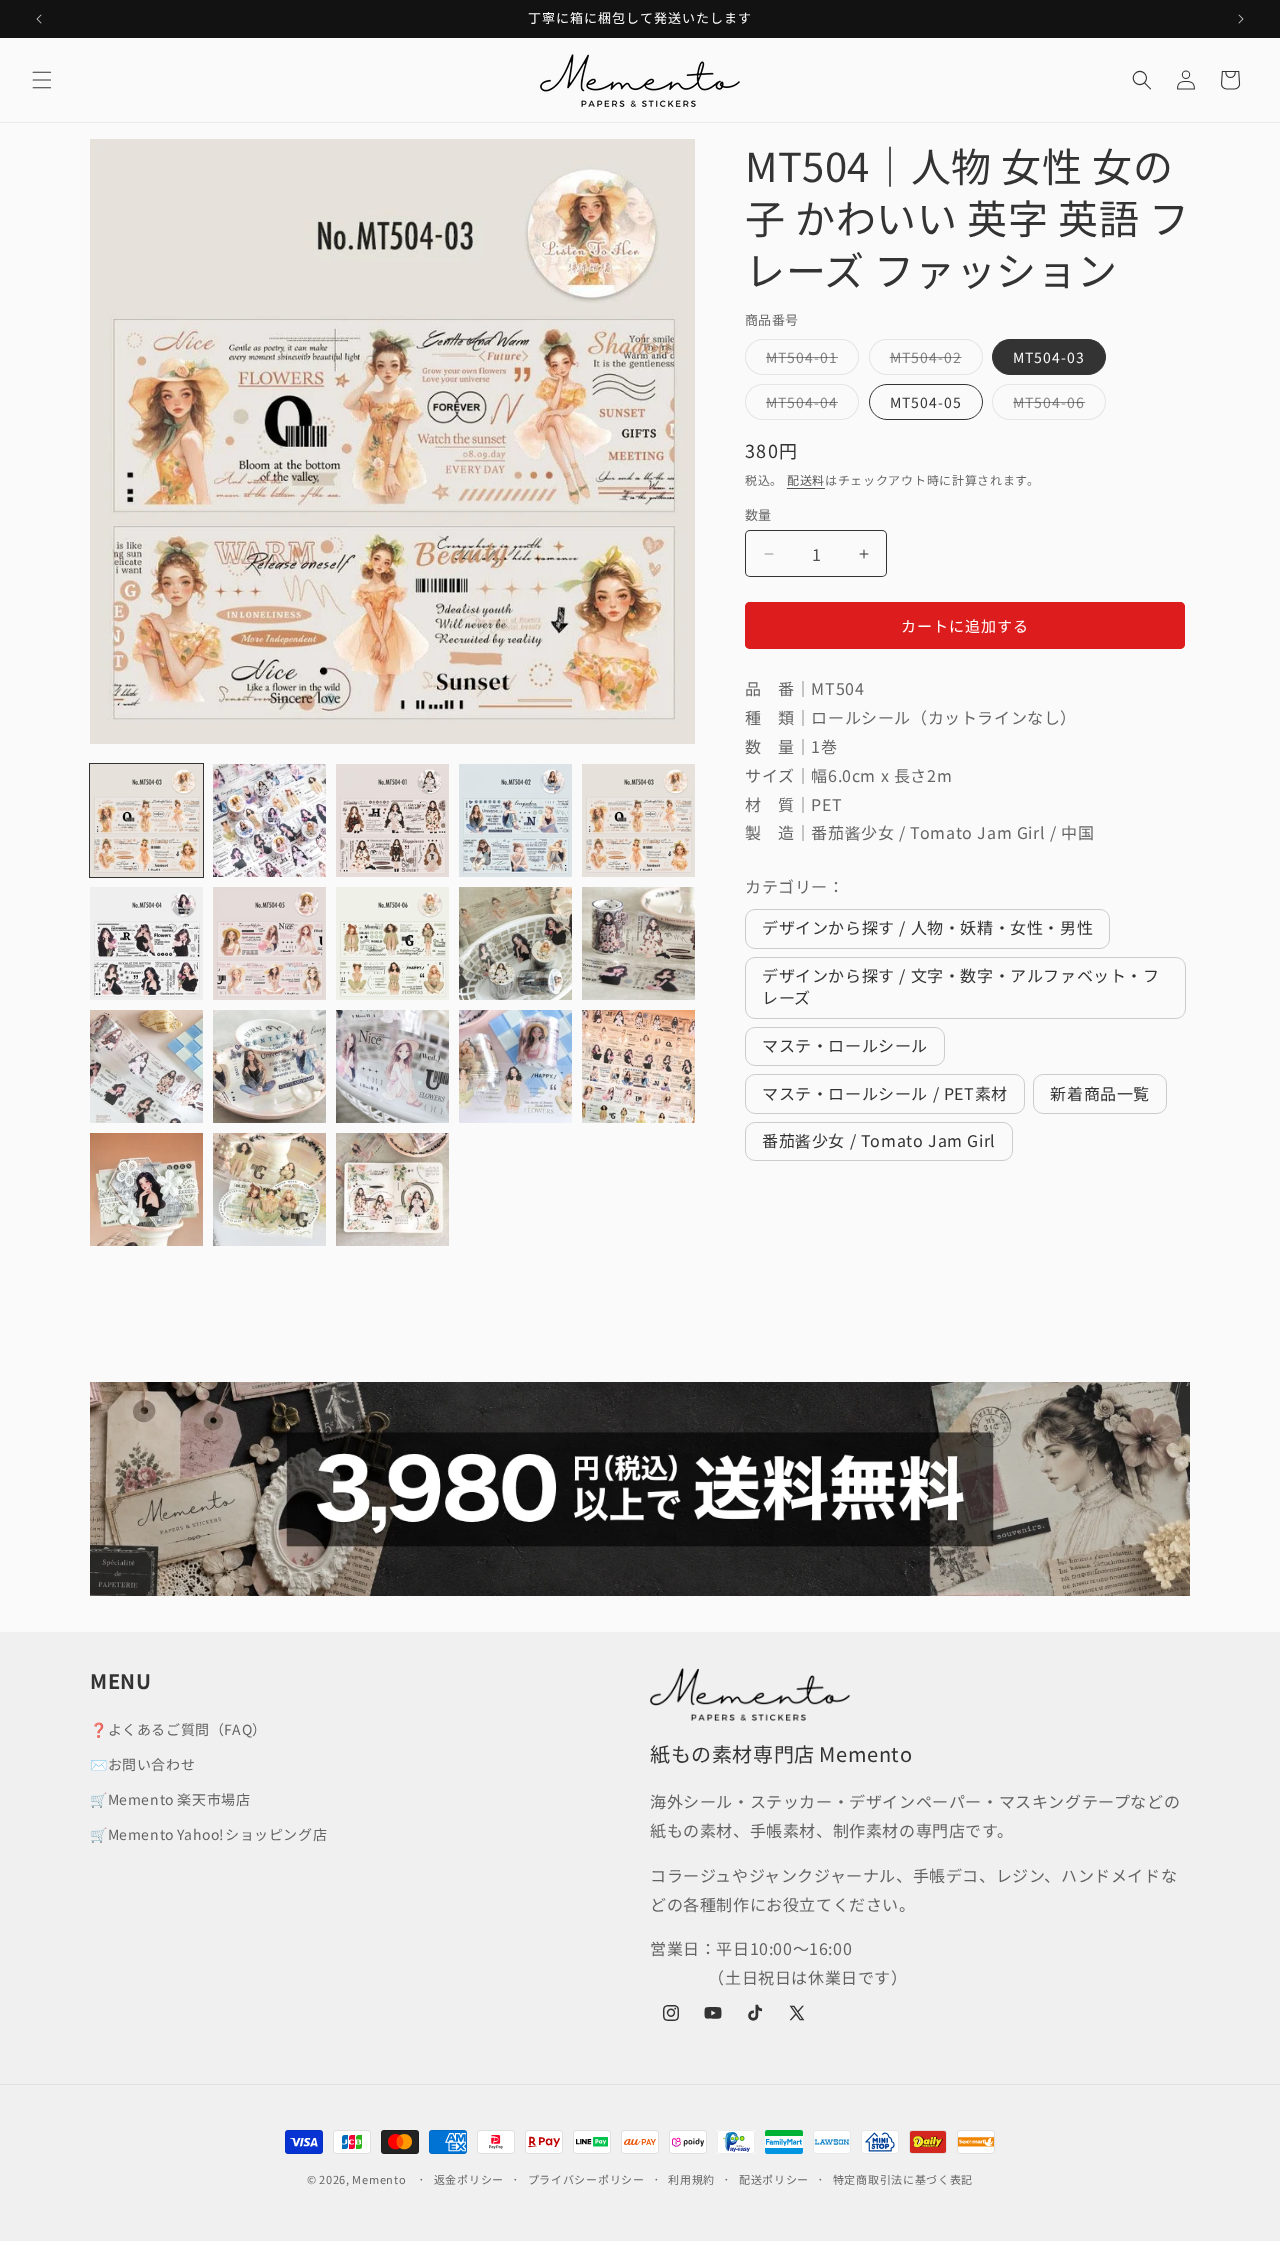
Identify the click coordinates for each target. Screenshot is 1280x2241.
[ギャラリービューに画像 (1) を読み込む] (146, 820)
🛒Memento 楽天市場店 (170, 1799)
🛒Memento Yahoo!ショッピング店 (208, 1834)
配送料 (806, 479)
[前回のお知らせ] (39, 19)
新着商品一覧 (1100, 1093)
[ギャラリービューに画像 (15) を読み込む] (638, 1066)
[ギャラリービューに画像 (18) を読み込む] (392, 1189)
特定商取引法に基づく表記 (903, 2179)
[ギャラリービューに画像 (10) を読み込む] (638, 943)
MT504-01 (809, 360)
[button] (42, 80)
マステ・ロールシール (845, 1045)
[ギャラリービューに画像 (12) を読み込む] (269, 1066)
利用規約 (691, 2179)
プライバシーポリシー (586, 2179)
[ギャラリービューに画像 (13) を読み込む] (392, 1066)
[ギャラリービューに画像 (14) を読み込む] (515, 1066)
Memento (379, 2179)
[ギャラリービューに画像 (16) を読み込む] (146, 1189)
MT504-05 (926, 402)
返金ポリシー (469, 2179)
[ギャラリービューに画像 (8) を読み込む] (392, 943)
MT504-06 (1056, 405)
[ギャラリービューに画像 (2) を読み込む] (269, 820)
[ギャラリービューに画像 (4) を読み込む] (515, 820)
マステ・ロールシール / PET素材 (885, 1093)
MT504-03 (1049, 357)
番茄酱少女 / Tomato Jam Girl (879, 1140)
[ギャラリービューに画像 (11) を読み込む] (146, 1066)
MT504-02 (933, 360)
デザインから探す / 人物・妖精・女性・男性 (927, 927)
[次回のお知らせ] (1241, 19)
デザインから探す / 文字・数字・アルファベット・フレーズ (961, 986)
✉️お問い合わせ (142, 1764)
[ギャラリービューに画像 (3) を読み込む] (392, 820)
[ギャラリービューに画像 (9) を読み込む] (515, 943)
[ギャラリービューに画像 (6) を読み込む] (146, 943)
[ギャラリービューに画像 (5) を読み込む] (638, 820)
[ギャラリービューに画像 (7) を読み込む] (269, 943)
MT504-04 (809, 405)
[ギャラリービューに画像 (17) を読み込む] (269, 1189)
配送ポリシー (774, 2179)
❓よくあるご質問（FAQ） (178, 1729)
